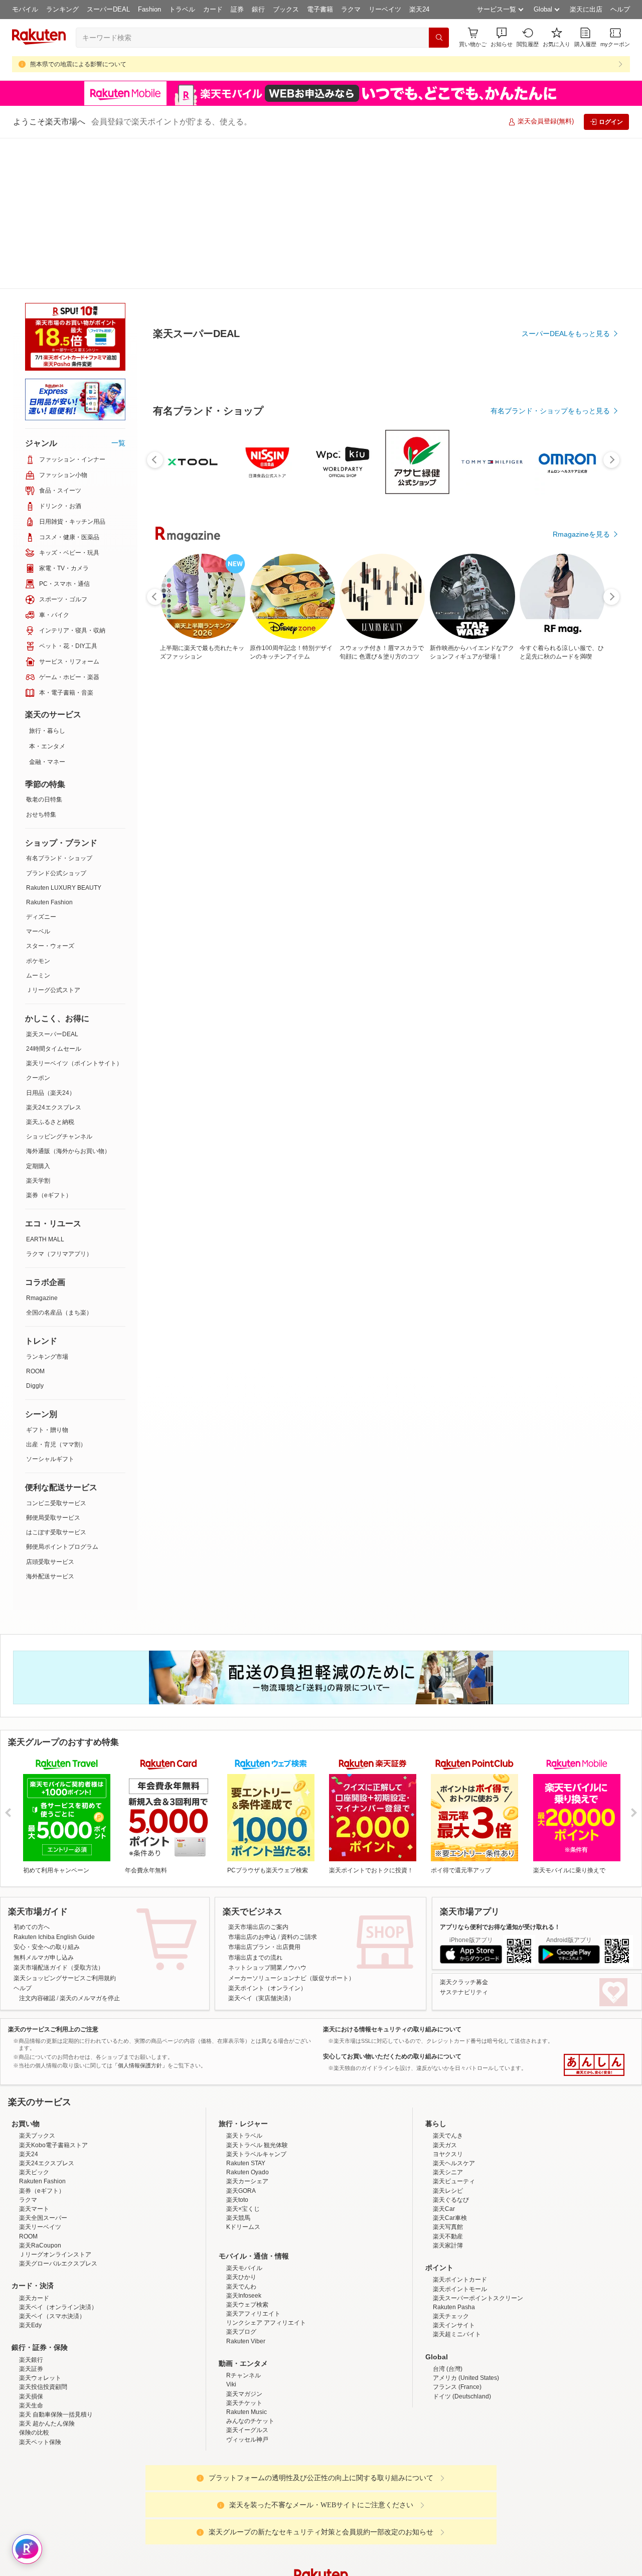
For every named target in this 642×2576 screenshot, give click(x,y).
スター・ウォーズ (50, 795)
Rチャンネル (244, 2224)
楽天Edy (30, 2174)
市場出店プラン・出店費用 (264, 1796)
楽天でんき (448, 1985)
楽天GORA (241, 2040)
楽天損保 (31, 2245)
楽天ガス (445, 1994)
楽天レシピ (448, 2040)
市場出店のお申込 (252, 1786)
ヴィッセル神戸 (247, 2289)
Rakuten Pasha (454, 2156)
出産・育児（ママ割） (56, 1294)
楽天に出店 (586, 9)
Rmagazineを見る (581, 1200)
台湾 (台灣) (448, 2218)
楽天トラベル (244, 1985)
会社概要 (177, 2505)
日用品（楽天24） (51, 942)
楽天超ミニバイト (457, 2183)
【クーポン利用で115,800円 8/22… (296, 851)
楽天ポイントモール (460, 2138)
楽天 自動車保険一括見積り (56, 2264)
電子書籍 (320, 9)
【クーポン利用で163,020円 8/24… (577, 851)
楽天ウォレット (40, 2227)
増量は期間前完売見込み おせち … (184, 851)
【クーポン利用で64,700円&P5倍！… (408, 851)
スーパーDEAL (108, 9)
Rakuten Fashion (49, 751)
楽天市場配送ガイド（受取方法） (59, 1817)
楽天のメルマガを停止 (90, 1847)
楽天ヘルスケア (454, 2012)
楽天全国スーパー (43, 2067)
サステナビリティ (464, 1841)
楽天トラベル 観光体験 (257, 1994)
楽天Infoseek (244, 2145)
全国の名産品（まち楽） (59, 1162)
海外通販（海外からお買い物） (68, 1000)
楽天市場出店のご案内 (258, 1776)
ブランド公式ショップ (56, 722)
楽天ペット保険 (40, 2291)
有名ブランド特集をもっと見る (561, 1069)
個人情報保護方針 (453, 2505)
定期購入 (38, 1015)
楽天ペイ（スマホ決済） (52, 2165)
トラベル (182, 9)
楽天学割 (38, 1030)
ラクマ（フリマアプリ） (59, 1103)
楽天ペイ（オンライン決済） (58, 2156)
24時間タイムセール (54, 898)
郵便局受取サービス (53, 1367)
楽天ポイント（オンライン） (267, 1837)
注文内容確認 (37, 1847)
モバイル (25, 9)
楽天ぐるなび (451, 2049)
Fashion (149, 9)
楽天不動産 (448, 2085)
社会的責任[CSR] (323, 2505)
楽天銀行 (31, 2209)
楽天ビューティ (454, 2030)
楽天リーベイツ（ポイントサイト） (74, 912)
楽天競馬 (238, 2067)
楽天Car (444, 2058)
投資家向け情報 (218, 2505)
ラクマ (351, 9)
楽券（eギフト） (49, 1044)
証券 (237, 9)
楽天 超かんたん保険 (47, 2273)
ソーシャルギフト (50, 1308)
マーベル (38, 780)
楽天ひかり (241, 2126)
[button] (502, 37)
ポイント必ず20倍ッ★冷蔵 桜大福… (240, 851)
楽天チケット (244, 2252)
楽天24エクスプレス (54, 956)
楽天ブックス (37, 1985)
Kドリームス (243, 2076)
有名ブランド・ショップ (59, 707)
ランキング (62, 9)
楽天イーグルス (247, 2279)
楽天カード (34, 2147)
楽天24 (419, 9)
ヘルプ (620, 9)
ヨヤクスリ (448, 2003)
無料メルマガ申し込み (44, 1807)
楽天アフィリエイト (253, 2163)
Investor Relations (266, 2505)
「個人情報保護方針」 (140, 1914)
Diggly (35, 1235)
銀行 (258, 9)
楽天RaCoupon (40, 2095)
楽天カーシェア (247, 2030)
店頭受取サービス (50, 1411)
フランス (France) (457, 2236)
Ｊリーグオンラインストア (55, 2104)
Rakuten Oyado (248, 2021)
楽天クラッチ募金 (464, 1831)
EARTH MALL (45, 1088)
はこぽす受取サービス (56, 1381)
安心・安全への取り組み (47, 1796)
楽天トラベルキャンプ (256, 2003)
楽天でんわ (241, 2136)
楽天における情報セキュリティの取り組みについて (392, 1878)
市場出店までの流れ (255, 1807)
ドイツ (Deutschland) (462, 2245)
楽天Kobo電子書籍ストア (53, 1994)
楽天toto (237, 2049)
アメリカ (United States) (466, 2227)
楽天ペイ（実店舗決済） (261, 1847)
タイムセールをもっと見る (568, 914)
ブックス (286, 9)
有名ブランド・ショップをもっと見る (550, 637)
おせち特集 (41, 664)
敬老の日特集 (44, 649)
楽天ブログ (241, 2181)
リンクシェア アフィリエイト (266, 2172)
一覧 (118, 292)
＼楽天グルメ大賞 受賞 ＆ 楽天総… (520, 851)
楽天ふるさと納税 (50, 971)
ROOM (35, 1220)
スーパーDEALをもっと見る (566, 284)
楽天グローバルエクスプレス (58, 2113)
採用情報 (409, 2505)
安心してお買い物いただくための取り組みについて (392, 1905)
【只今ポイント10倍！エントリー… (465, 851)
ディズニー (41, 766)
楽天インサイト (454, 2174)
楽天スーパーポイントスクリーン (478, 2147)
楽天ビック (34, 2021)
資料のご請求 (299, 1786)
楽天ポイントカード (460, 2129)
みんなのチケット (250, 2270)
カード (213, 9)
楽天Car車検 (450, 2067)
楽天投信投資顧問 (43, 2236)
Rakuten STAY (246, 2012)
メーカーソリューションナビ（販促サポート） (291, 1827)
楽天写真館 (448, 2076)
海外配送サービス (50, 1425)
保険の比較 (34, 2282)
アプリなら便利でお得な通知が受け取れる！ (500, 1776)
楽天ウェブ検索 (247, 2154)
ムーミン (38, 825)
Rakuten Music (247, 2261)
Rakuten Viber (246, 2190)
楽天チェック (451, 2165)
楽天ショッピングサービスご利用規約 (65, 1827)
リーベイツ (385, 9)
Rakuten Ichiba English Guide (54, 1786)
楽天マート (34, 2058)
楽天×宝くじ (243, 2058)
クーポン (38, 927)
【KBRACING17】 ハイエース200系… (353, 851)
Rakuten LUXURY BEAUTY (64, 737)
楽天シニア (448, 2021)
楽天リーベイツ (40, 2076)
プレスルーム (372, 2505)
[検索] (439, 38)
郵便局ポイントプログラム (62, 1396)
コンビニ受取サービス (56, 1352)
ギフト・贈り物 (47, 1279)
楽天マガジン (244, 2243)
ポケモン (38, 810)
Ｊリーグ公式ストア (53, 839)
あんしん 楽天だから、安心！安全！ (594, 1914)
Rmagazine (42, 1147)
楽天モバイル (244, 2117)
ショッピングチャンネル (59, 986)
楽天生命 (31, 2255)
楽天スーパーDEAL (52, 883)
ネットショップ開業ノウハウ (267, 1817)
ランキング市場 (47, 1206)
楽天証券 (31, 2218)
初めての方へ (32, 1776)
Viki (231, 2233)
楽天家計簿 (448, 2095)
